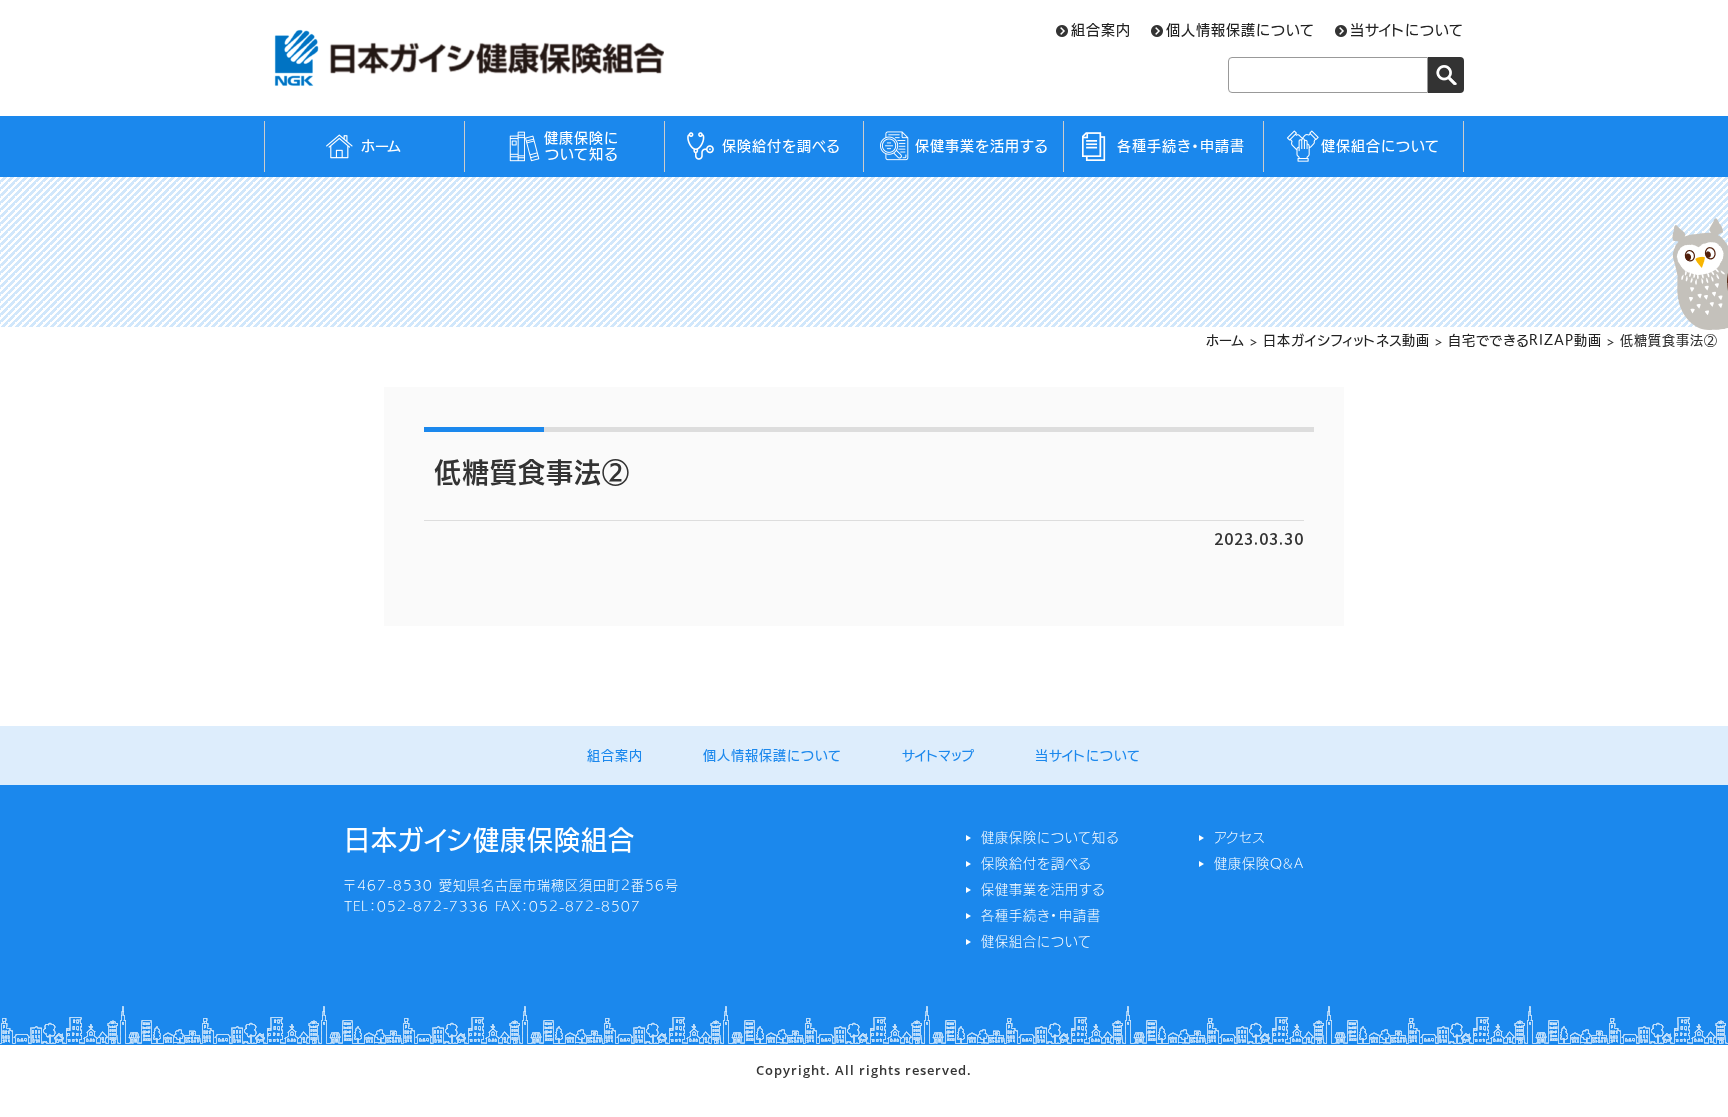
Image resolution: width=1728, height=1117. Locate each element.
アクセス (1239, 837)
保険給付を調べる (781, 146)
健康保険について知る (581, 146)
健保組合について (1380, 146)
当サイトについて (1407, 30)
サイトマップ (938, 755)
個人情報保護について (1240, 30)
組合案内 (1101, 30)
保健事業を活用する (981, 146)
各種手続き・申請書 (1181, 146)
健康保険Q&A (1259, 863)
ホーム (381, 146)
